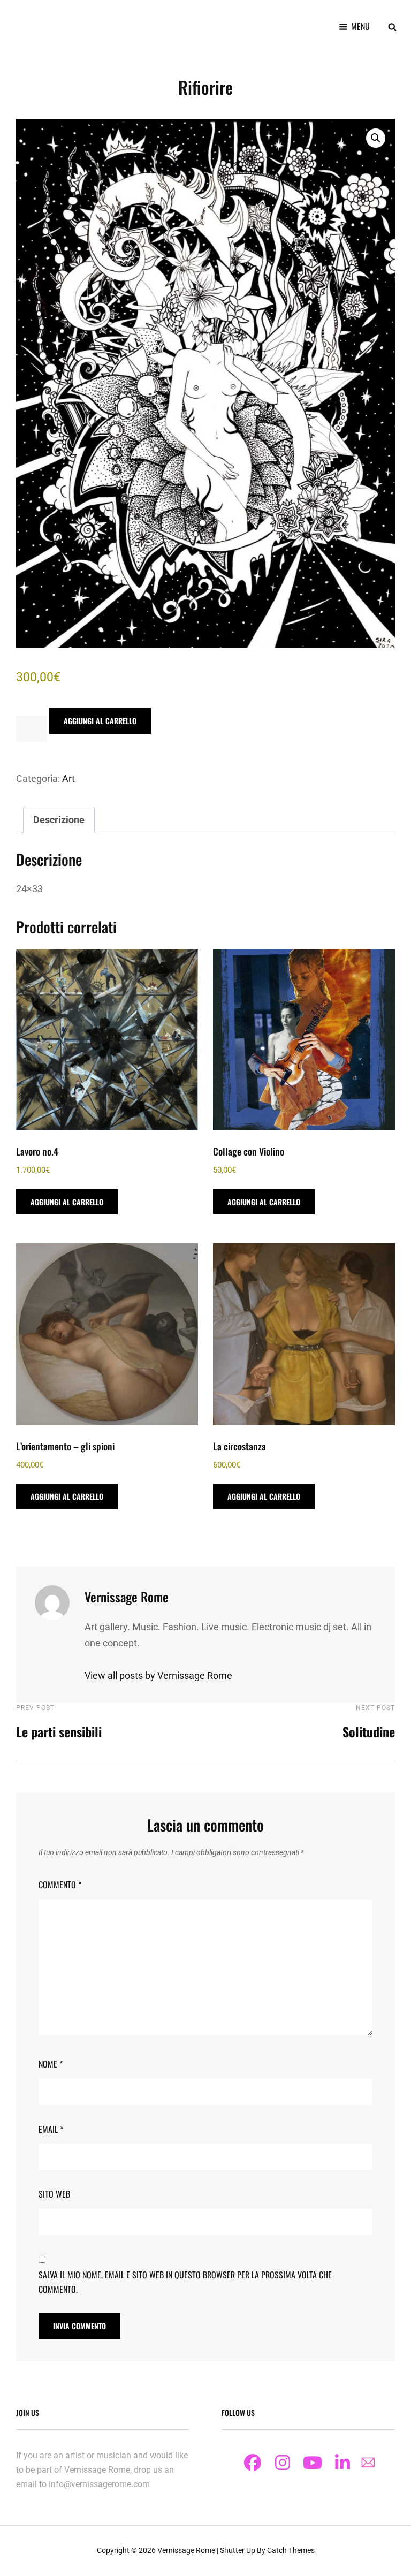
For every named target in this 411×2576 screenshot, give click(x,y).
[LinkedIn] (342, 2463)
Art (68, 778)
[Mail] (368, 2462)
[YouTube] (313, 2463)
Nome (51, 2064)
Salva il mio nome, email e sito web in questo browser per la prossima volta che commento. (185, 2282)
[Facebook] (253, 2463)
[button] (376, 138)
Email (51, 2129)
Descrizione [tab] (59, 820)
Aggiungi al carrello (100, 721)
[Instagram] (283, 2463)
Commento (60, 1884)
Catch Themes (291, 2550)
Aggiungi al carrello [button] (67, 1202)
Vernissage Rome (186, 2550)
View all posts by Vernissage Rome (158, 1675)
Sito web (54, 2194)
